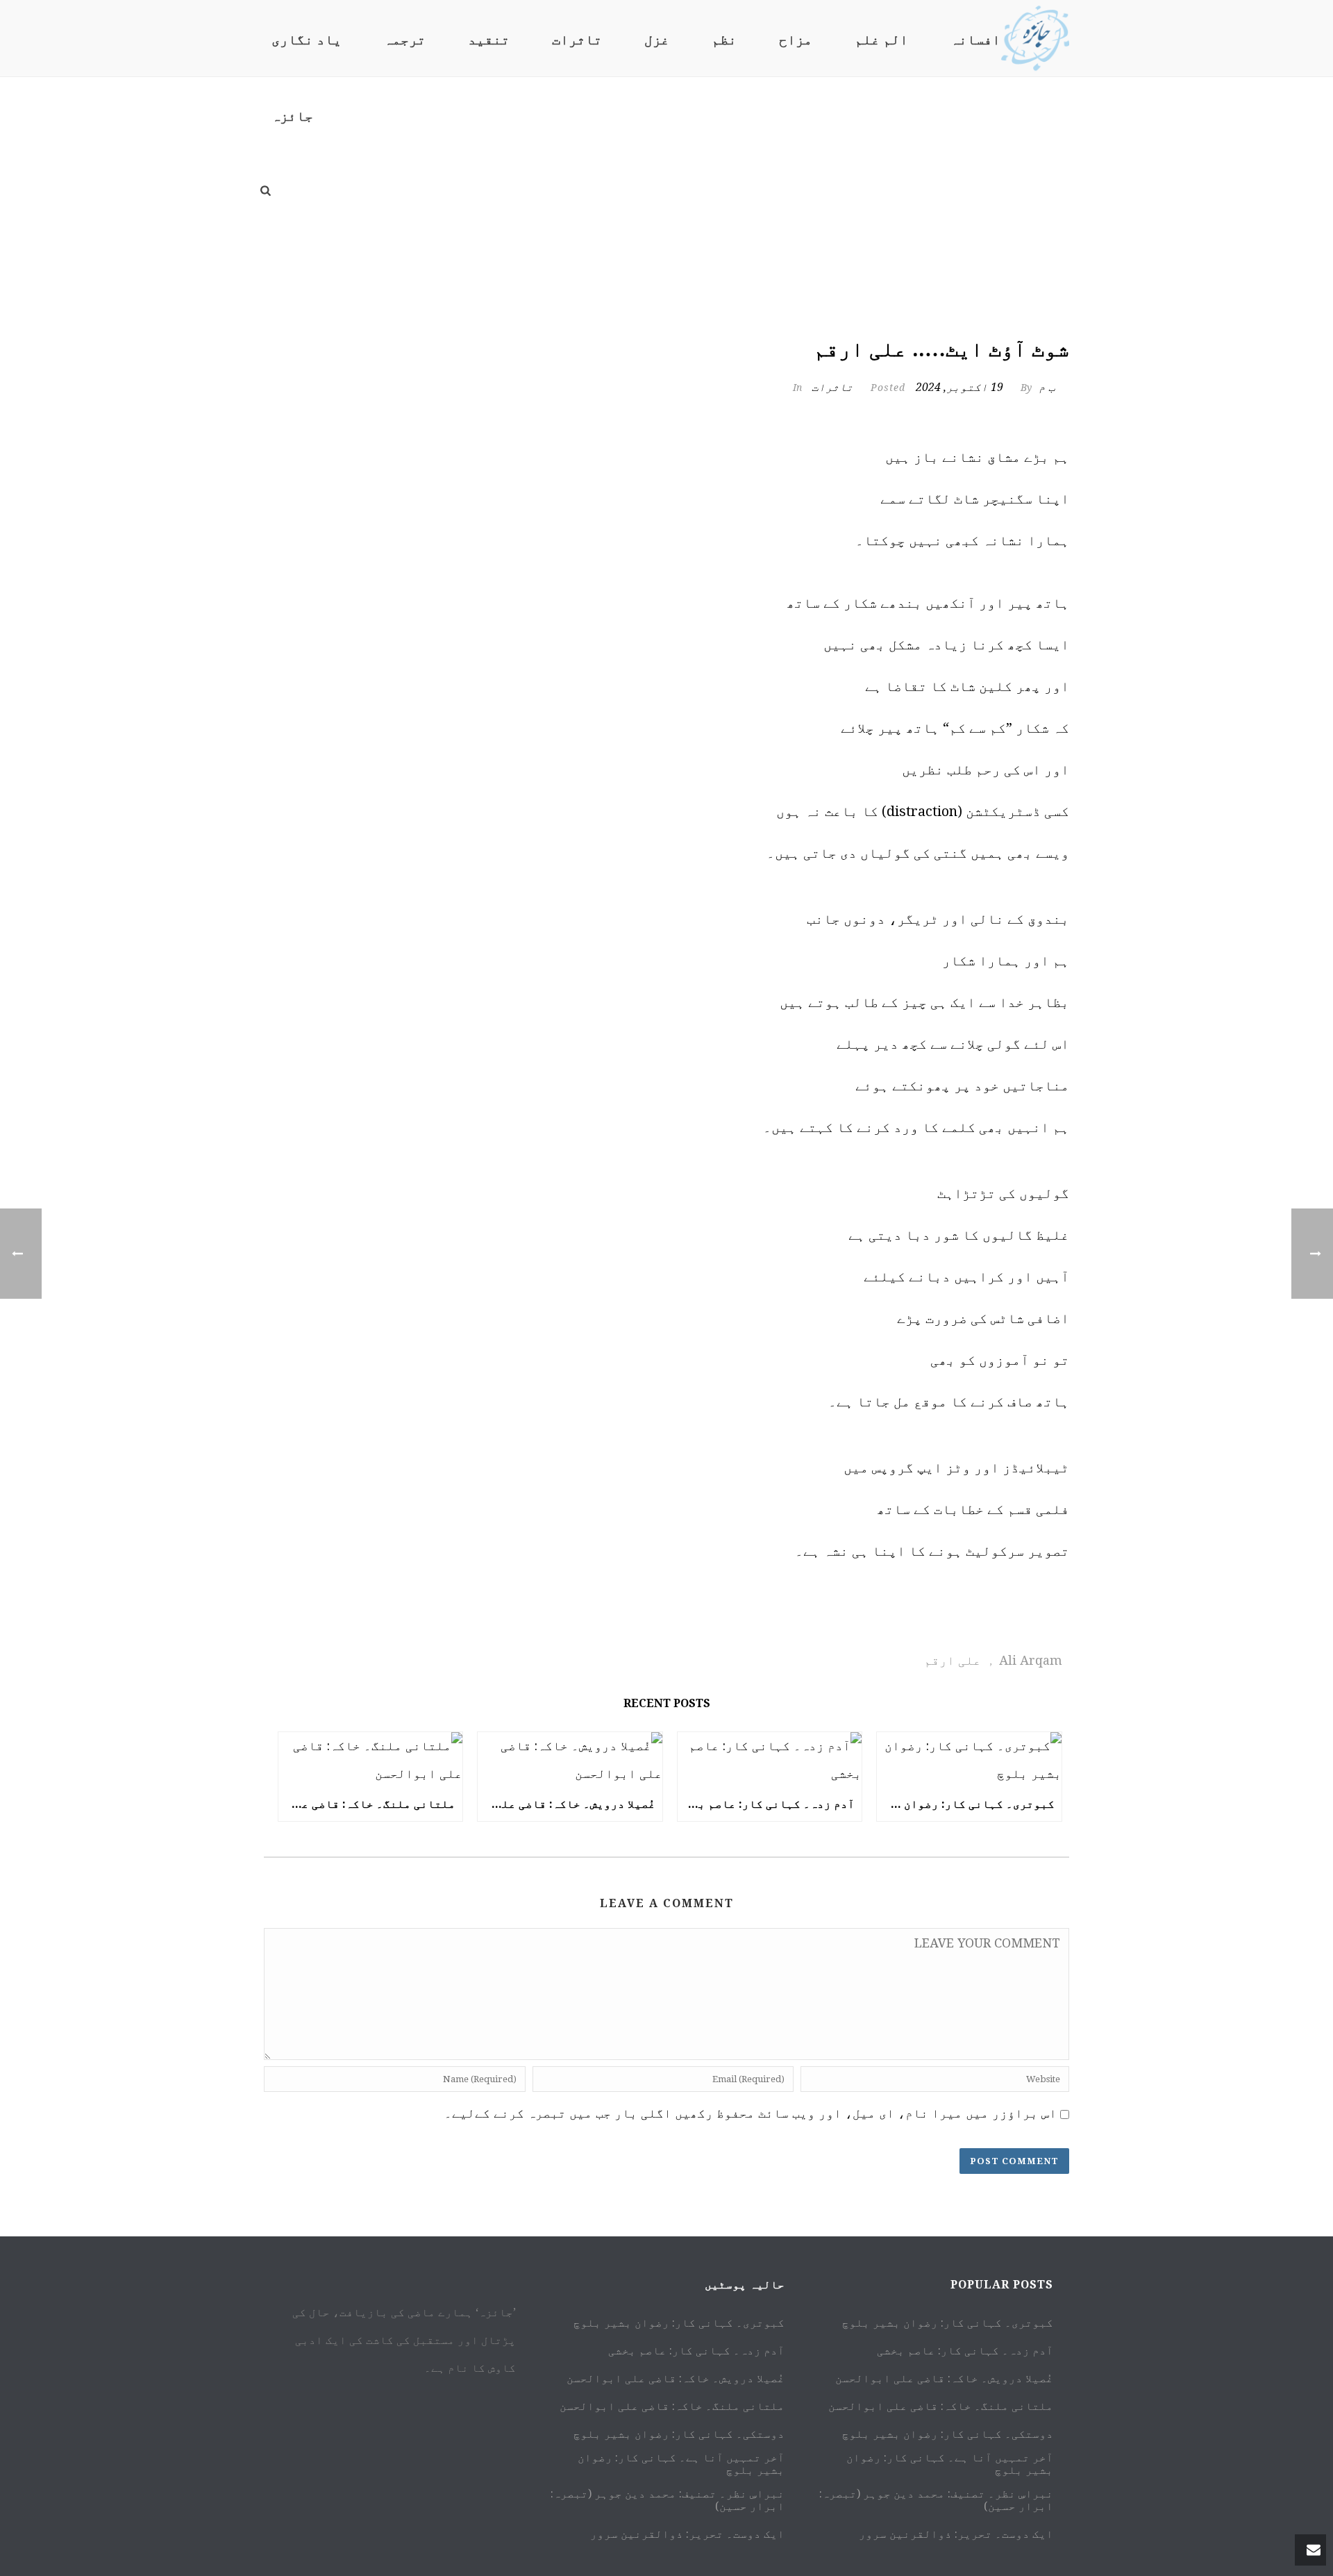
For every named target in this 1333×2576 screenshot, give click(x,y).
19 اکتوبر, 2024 (959, 387)
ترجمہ (405, 40)
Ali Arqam (1031, 1660)
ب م (1047, 387)
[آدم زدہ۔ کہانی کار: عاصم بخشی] (770, 1760)
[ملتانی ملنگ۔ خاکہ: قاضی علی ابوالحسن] (371, 1760)
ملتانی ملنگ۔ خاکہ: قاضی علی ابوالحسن (367, 1804)
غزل (657, 40)
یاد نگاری (307, 40)
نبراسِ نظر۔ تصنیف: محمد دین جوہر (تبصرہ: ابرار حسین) (668, 2500)
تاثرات (577, 40)
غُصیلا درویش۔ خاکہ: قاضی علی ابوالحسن (567, 1804)
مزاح (796, 40)
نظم (724, 40)
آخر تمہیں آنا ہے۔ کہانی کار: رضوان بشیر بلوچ (681, 2464)
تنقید (489, 40)
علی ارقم (953, 1660)
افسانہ (975, 40)
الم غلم (881, 40)
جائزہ (292, 116)
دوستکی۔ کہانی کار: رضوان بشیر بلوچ (679, 2434)
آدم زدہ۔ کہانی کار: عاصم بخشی (766, 1804)
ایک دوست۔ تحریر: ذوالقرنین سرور (687, 2534)
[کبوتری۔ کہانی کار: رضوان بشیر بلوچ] (969, 1760)
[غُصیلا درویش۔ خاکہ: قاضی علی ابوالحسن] (570, 1760)
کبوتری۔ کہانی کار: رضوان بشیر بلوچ (966, 1804)
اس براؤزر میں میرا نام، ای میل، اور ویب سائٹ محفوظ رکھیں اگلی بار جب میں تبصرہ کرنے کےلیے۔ (751, 2113)
